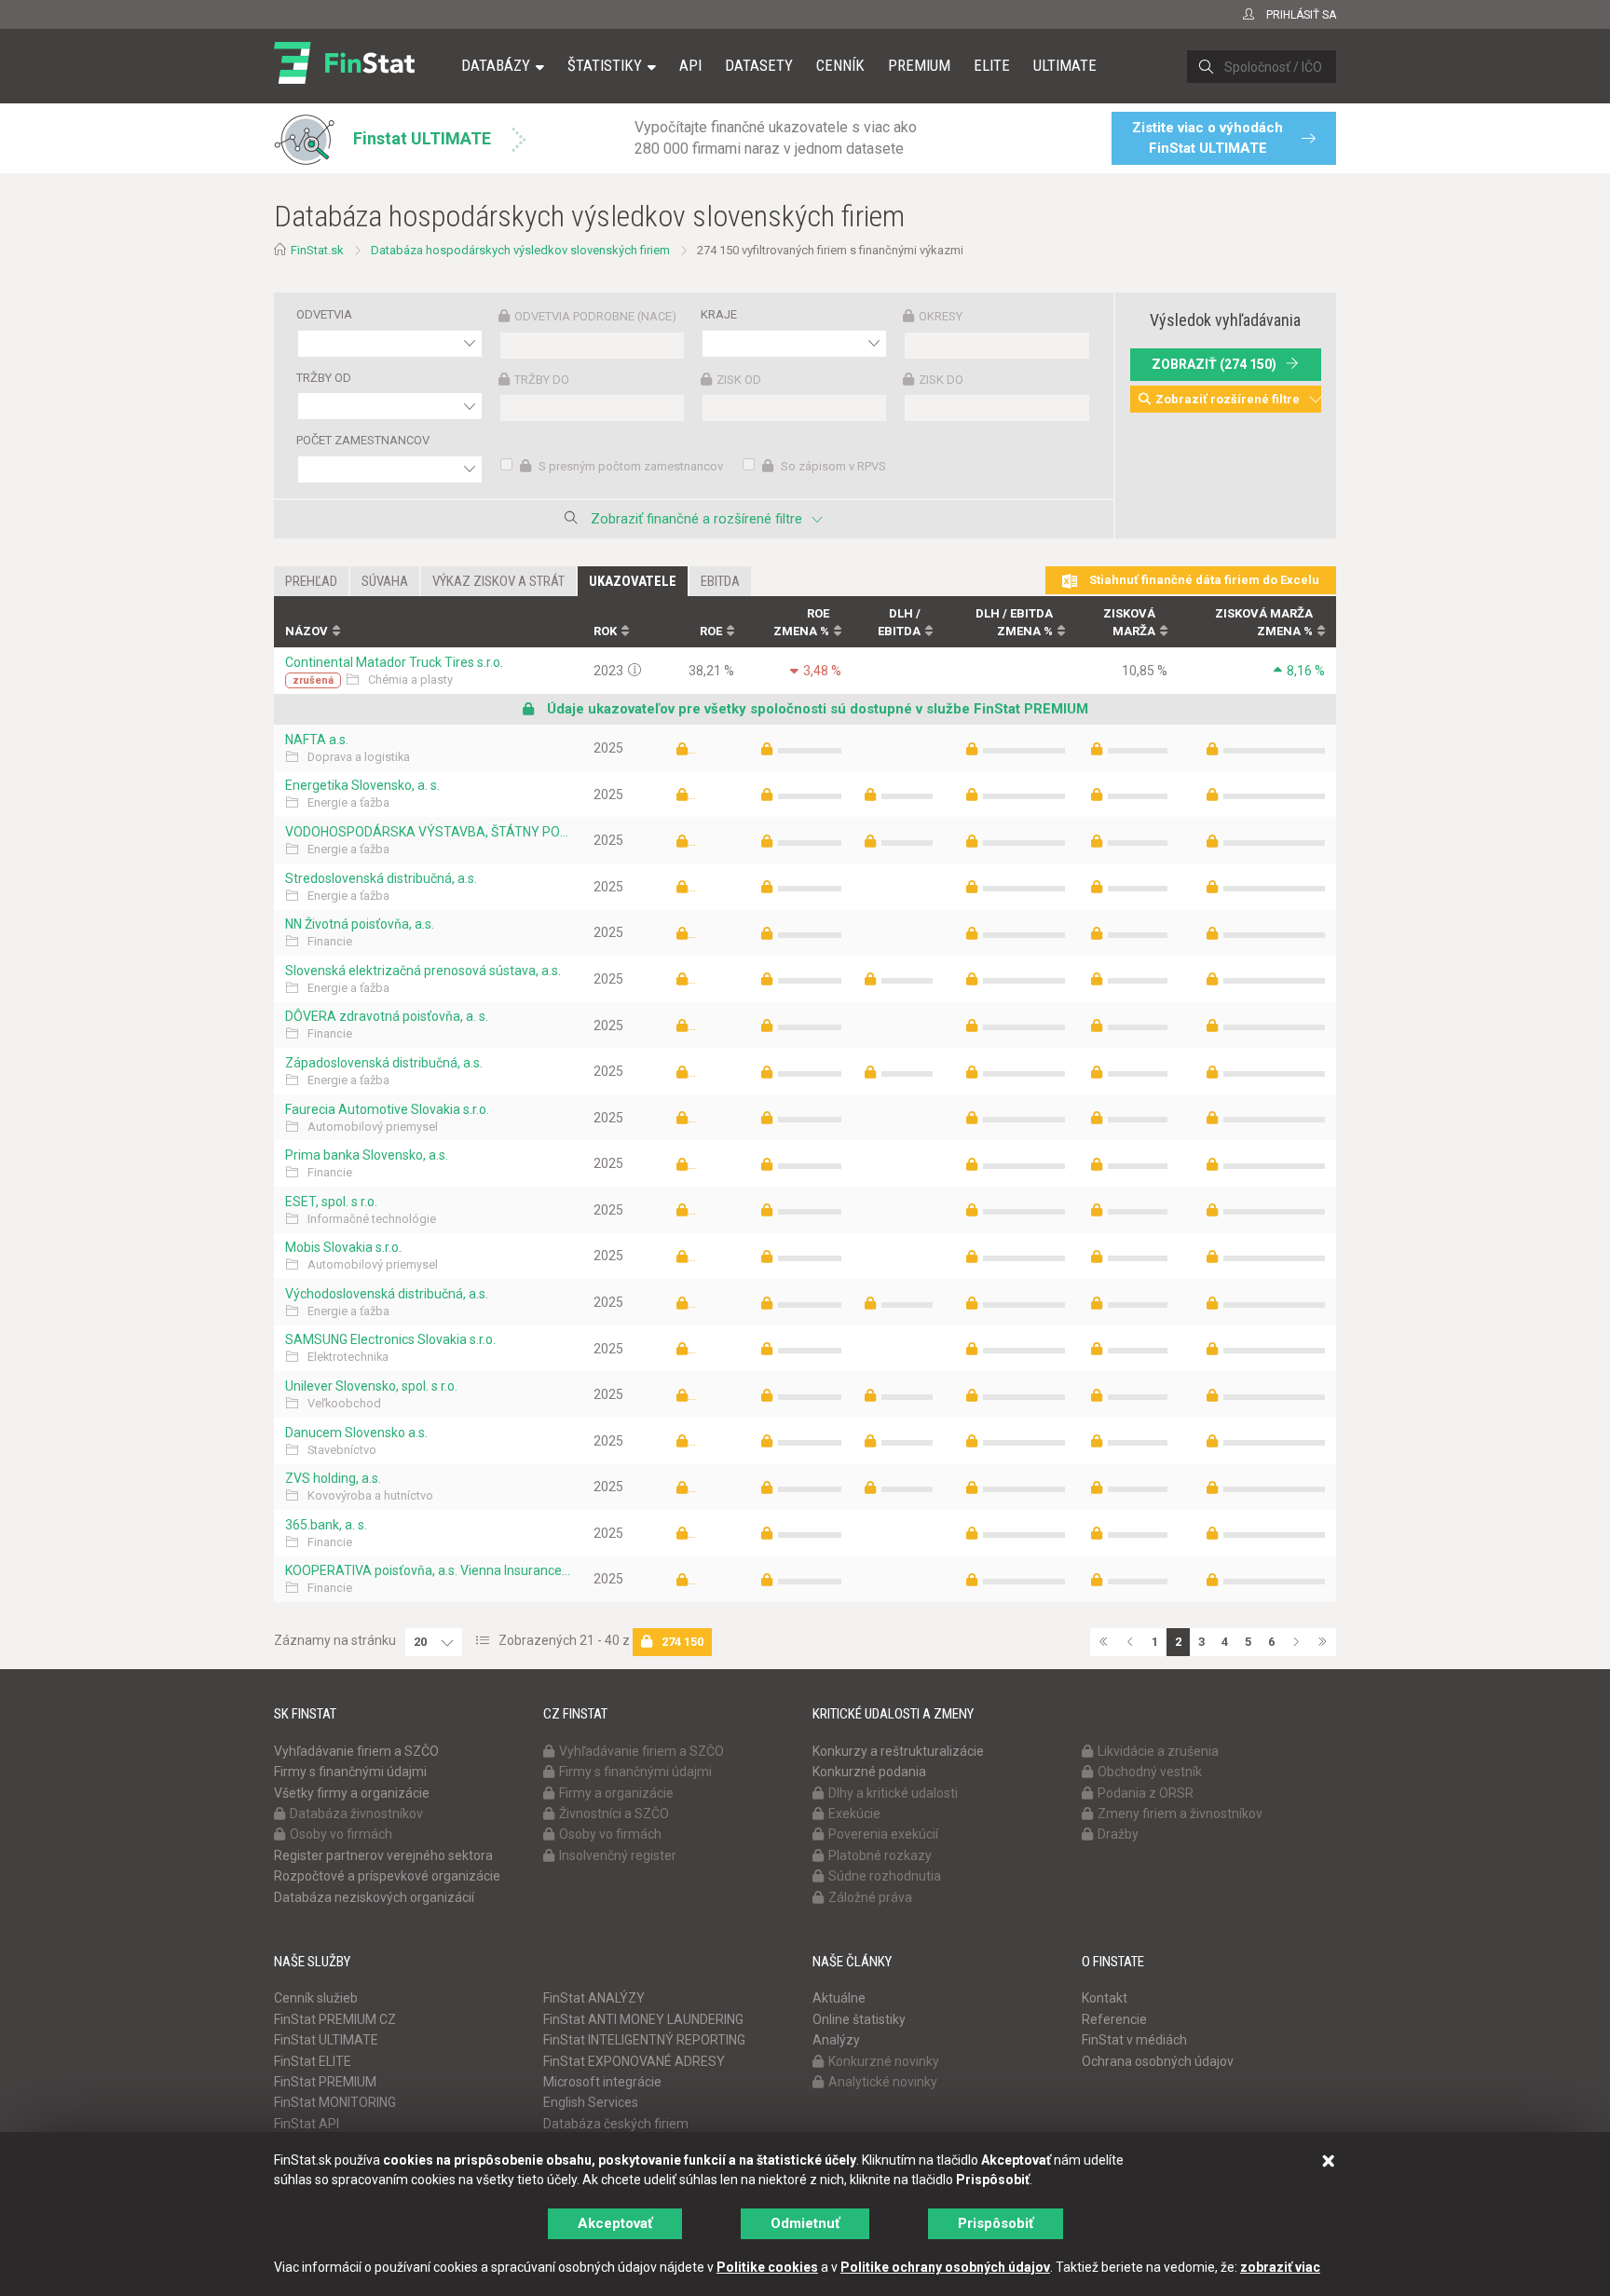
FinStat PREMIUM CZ (335, 2019)
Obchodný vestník (1150, 1772)
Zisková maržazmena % (1264, 622)
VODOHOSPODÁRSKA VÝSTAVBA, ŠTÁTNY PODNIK (428, 832)
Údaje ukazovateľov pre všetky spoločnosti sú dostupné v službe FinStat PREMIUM (816, 709)
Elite (992, 65)
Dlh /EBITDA (899, 622)
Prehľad (311, 581)
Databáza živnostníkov (356, 1814)
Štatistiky (605, 65)
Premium (919, 65)
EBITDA (720, 581)
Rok (605, 631)
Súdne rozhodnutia (885, 1876)
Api (690, 65)
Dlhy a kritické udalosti (893, 1793)
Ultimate (1065, 65)
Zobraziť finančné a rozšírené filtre (696, 519)
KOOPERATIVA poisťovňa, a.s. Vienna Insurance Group (428, 1570)
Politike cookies (767, 2267)
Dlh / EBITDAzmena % (1014, 622)
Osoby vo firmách (341, 1834)
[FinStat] (344, 78)
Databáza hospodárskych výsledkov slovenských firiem (520, 250)
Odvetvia (324, 314)
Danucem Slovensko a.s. (356, 1433)
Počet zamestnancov (363, 440)
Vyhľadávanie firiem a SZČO (356, 1751)
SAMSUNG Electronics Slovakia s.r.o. (390, 1339)
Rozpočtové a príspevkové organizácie (387, 1876)
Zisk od (739, 380)
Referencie (1114, 2019)
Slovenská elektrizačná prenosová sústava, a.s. (423, 971)
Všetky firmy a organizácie (352, 1793)
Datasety (759, 65)
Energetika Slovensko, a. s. (362, 785)
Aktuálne (839, 1998)
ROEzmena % (801, 622)
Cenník (840, 65)
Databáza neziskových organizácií (374, 1897)
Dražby (1118, 1834)
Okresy (941, 316)
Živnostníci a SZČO (614, 1814)
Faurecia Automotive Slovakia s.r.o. (387, 1109)
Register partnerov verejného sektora (383, 1855)
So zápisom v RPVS (832, 466)
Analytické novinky (883, 2082)
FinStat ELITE (313, 2061)
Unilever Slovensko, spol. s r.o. (371, 1386)
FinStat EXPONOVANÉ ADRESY (634, 2061)
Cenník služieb (316, 1998)
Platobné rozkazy (880, 1855)
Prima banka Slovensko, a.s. (367, 1155)
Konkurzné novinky (884, 2061)
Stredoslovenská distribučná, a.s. (381, 878)
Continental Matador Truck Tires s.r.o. (394, 662)
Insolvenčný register (618, 1855)
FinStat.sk (317, 250)
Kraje (719, 314)
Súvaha (385, 581)
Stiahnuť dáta (1203, 580)
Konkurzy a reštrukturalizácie (898, 1751)
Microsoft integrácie (602, 2082)
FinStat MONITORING (335, 2102)
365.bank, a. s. (326, 1525)
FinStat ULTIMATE (326, 2040)
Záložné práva (870, 1897)
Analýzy (836, 2040)
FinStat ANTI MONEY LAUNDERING (643, 2019)
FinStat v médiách (1134, 2040)
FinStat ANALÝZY (594, 1998)
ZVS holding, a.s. (333, 1478)
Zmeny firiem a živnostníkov (1180, 1814)
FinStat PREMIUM (325, 2082)
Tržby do (542, 380)
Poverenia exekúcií (883, 1834)
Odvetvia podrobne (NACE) (595, 316)
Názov (307, 631)
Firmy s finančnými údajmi (350, 1772)
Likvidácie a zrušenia (1158, 1751)
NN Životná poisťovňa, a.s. (360, 924)
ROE (711, 631)
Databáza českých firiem (616, 2124)
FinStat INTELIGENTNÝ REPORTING (644, 2040)
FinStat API (307, 2124)
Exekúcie (854, 1814)
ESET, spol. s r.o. (331, 1202)
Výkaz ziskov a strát (498, 581)
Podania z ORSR (1146, 1793)
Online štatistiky (859, 2019)
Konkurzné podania (869, 1772)
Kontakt (1105, 1998)
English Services (591, 2102)
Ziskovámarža (1129, 622)
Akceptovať (615, 2223)
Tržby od (324, 378)
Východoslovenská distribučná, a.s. (387, 1294)
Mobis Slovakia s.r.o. (343, 1247)
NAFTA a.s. (317, 740)
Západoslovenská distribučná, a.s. (384, 1063)
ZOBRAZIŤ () (1214, 364)
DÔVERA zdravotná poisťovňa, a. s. (387, 1016)
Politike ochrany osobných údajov (945, 2267)
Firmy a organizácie (616, 1793)
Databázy (496, 65)
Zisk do (941, 380)
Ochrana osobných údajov (1158, 2061)
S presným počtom (629, 466)
